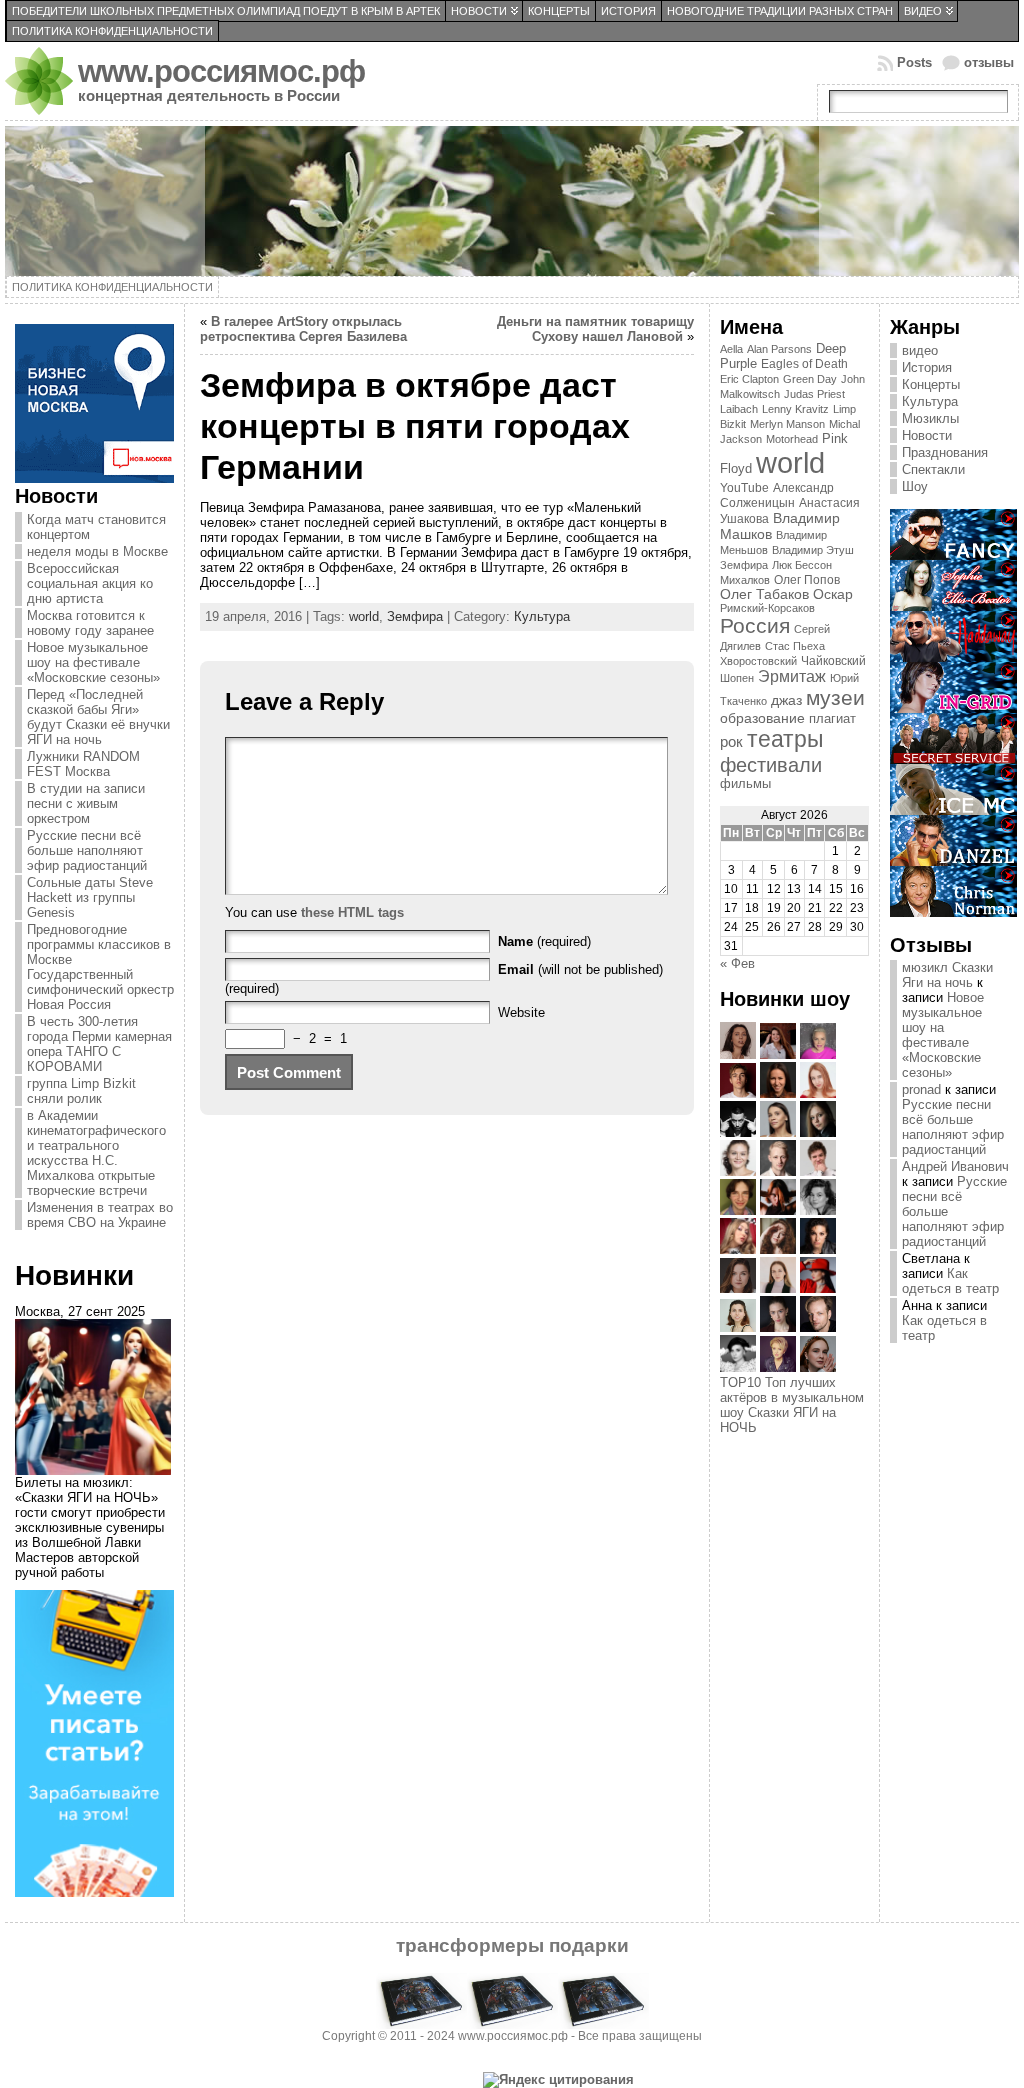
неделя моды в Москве (97, 551)
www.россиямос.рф (221, 71)
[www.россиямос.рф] (512, 201)
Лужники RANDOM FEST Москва (83, 764)
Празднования (945, 452)
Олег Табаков (764, 594)
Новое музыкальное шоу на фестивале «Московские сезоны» (93, 662)
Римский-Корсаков (767, 608)
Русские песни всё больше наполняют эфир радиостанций (87, 850)
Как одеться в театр (950, 1281)
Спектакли (933, 469)
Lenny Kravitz (795, 409)
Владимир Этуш (813, 550)
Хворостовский (758, 661)
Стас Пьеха (795, 646)
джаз (786, 700)
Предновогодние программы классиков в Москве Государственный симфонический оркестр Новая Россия (100, 967)
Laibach (739, 409)
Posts (914, 62)
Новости (927, 435)
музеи (835, 697)
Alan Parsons (779, 349)
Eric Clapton (749, 379)
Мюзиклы (930, 418)
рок (731, 741)
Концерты (931, 384)
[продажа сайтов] (94, 1892)
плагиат (832, 719)
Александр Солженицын (777, 495)
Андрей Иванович (955, 1166)
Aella (731, 349)
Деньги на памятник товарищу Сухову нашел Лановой (595, 329)
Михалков (745, 580)
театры (785, 739)
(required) (544, 941)
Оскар (833, 594)
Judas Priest (814, 394)
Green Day (810, 379)
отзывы (989, 62)
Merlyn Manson (787, 424)
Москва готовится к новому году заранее (90, 623)
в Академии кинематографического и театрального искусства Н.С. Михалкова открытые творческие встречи (96, 1153)
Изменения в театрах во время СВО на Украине (100, 1215)
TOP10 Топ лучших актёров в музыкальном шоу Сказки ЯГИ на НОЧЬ (792, 1405)
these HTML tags (352, 912)
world (364, 616)
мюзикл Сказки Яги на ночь (947, 975)
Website (521, 1012)
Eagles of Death (804, 364)
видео (920, 350)
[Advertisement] (800, 1505)
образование (762, 718)
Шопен (737, 678)
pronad (921, 1089)
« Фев (737, 963)
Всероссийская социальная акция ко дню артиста (90, 583)
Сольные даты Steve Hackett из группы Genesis (90, 897)
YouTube (744, 488)
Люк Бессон (802, 565)
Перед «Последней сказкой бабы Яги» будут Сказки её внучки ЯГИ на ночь (98, 717)
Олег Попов (807, 580)
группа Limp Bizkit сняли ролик (81, 1091)
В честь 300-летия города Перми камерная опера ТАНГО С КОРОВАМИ (99, 1044)
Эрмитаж (792, 676)
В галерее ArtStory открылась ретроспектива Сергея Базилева (303, 329)
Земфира (415, 616)
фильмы (745, 784)
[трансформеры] (512, 2025)
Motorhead (792, 439)
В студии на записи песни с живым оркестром (86, 803)
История (927, 367)
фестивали (771, 764)
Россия (755, 625)
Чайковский (833, 661)
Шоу (915, 486)
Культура (542, 616)
